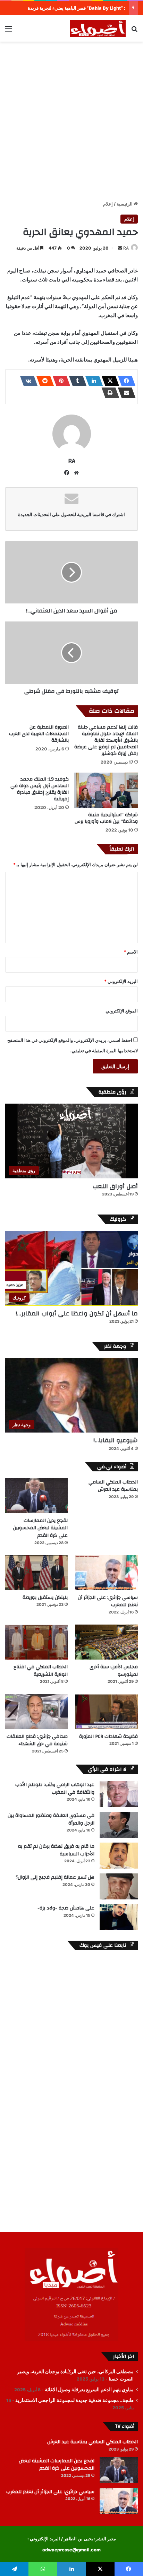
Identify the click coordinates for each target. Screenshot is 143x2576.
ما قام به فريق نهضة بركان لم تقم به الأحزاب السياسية (56, 1850)
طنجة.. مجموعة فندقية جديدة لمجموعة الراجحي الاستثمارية (74, 2400)
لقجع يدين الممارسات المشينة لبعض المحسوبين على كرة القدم (40, 1528)
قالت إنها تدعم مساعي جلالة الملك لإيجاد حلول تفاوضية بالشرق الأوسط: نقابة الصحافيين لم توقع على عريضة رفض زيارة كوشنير (106, 740)
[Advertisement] (71, 120)
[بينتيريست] (59, 381)
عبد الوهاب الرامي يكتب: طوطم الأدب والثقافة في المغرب (55, 1789)
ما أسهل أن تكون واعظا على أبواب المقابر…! (77, 1313)
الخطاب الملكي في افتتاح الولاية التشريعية (41, 1671)
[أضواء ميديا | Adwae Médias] (98, 28)
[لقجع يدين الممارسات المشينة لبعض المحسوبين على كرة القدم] (36, 1496)
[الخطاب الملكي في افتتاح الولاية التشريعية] (36, 1642)
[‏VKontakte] (27, 381)
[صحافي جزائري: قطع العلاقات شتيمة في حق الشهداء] (36, 1711)
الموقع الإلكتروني (122, 1011)
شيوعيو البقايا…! (116, 1440)
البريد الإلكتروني (121, 981)
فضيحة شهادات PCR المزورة (108, 1737)
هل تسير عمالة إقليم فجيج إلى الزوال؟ (55, 1877)
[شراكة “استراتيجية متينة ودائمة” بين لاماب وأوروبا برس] (106, 790)
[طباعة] (108, 393)
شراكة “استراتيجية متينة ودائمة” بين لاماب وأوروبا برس (106, 818)
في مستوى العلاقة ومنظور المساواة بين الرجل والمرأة (51, 1819)
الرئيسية (125, 204)
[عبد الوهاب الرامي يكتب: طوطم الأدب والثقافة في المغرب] (119, 1794)
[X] (108, 381)
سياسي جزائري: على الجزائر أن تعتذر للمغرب (108, 1601)
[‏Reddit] (43, 381)
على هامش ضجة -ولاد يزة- (66, 1908)
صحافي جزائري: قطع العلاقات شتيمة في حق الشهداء (37, 1740)
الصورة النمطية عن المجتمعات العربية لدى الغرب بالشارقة (39, 734)
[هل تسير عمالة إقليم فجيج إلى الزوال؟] (119, 1886)
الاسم (131, 952)
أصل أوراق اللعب (115, 1186)
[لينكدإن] (92, 381)
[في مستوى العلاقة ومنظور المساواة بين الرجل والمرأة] (119, 1825)
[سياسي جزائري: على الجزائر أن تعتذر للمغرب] (107, 1573)
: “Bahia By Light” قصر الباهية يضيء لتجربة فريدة (77, 8)
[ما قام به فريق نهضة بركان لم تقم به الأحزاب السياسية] (119, 1856)
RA (126, 248)
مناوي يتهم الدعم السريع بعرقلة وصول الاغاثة (89, 2390)
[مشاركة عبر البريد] (125, 393)
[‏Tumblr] (76, 381)
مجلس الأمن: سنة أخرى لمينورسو (114, 1671)
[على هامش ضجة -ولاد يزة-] (119, 1917)
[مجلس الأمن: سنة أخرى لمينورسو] (107, 1642)
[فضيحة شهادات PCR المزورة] (107, 1711)
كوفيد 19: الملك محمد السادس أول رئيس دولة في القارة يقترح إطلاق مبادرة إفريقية (40, 789)
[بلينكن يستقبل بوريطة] (36, 1573)
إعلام (108, 204)
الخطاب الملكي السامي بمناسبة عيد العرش (113, 1486)
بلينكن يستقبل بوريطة (45, 1598)
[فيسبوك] (125, 381)
